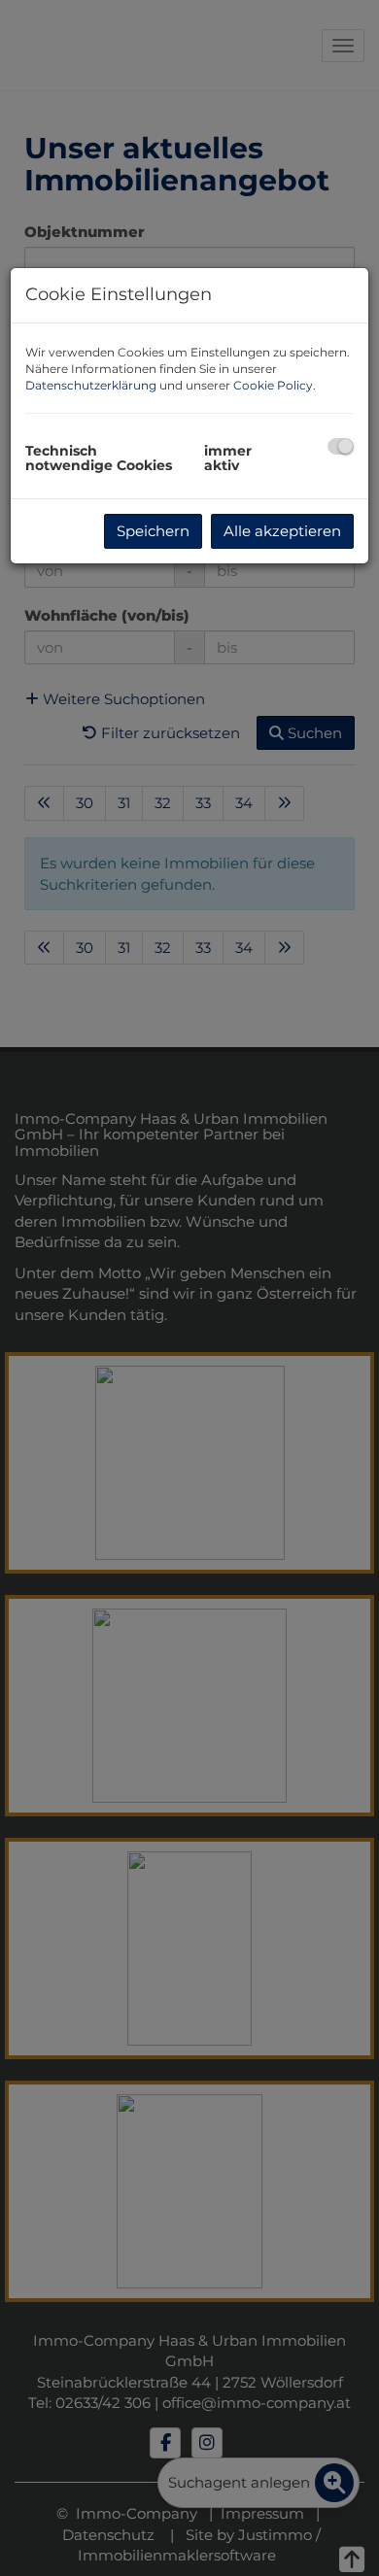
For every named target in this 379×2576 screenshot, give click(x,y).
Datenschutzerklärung (91, 385)
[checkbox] (341, 446)
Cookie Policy (273, 385)
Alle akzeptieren (282, 531)
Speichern (153, 531)
